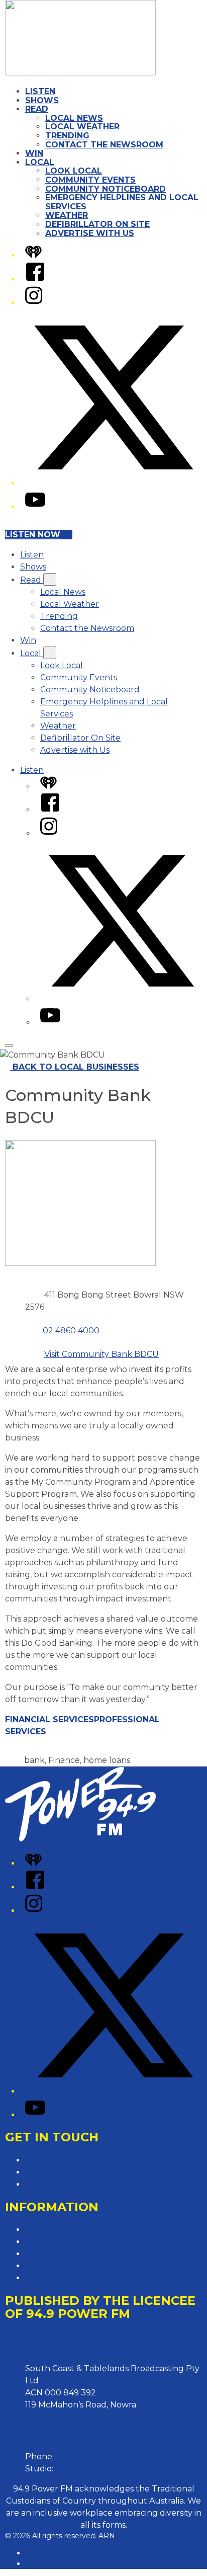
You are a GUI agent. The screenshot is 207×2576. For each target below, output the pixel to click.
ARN (33, 2553)
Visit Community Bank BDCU (101, 1354)
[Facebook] (35, 279)
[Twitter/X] (114, 483)
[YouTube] (35, 507)
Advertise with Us (90, 233)
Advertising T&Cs (59, 2254)
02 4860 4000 (71, 1331)
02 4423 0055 (83, 2457)
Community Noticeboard (106, 189)
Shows (42, 100)
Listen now (33, 535)
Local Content (54, 2278)
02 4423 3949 (83, 2469)
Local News (74, 118)
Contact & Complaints (69, 2160)
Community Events (90, 180)
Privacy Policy (53, 2230)
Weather (67, 215)
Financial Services (49, 1719)
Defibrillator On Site (97, 224)
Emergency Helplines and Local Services (122, 202)
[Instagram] (34, 303)
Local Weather (82, 127)
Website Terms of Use (69, 2266)
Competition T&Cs (61, 2242)
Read (37, 109)
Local (40, 162)
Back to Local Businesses (76, 1067)
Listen (40, 91)
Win (34, 153)
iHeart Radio (47, 2563)
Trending (67, 136)
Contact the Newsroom (104, 145)
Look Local (74, 171)
